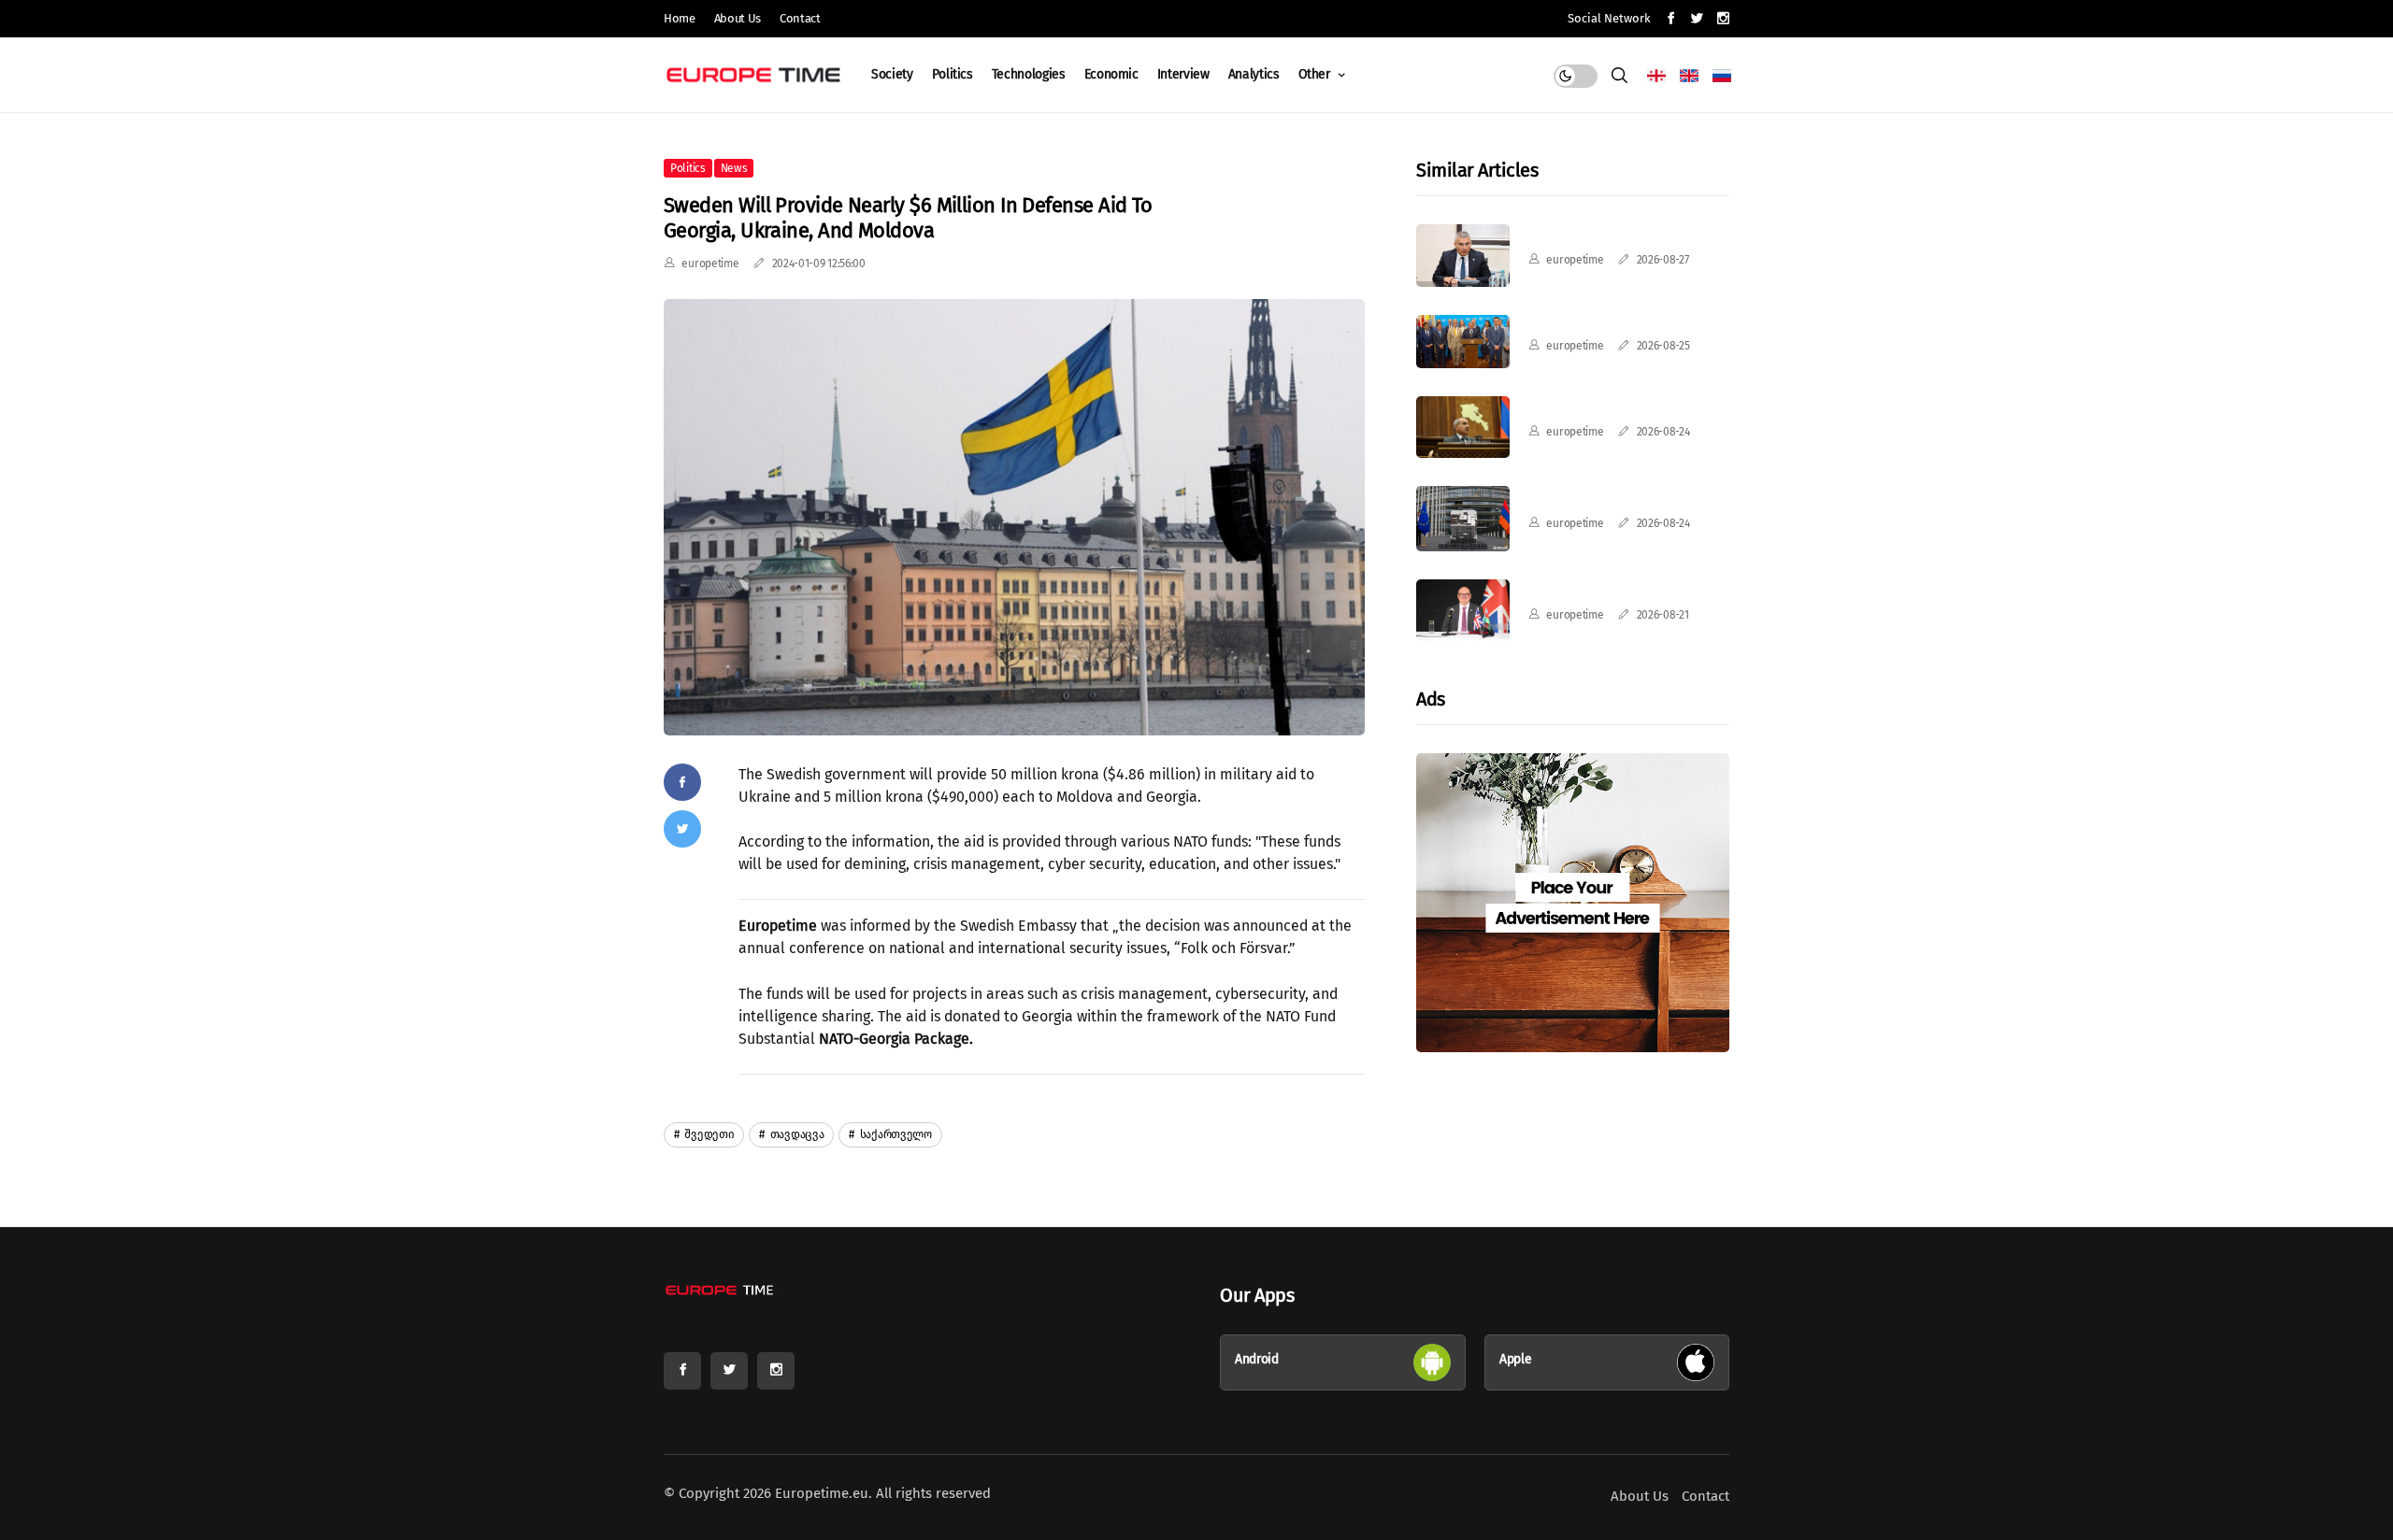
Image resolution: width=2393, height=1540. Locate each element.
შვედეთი (709, 1134)
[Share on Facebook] (682, 782)
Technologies (1029, 74)
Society (892, 74)
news (734, 168)
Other (1316, 74)
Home (680, 18)
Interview (1183, 74)
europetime (710, 264)
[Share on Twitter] (682, 829)
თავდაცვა (795, 1134)
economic (1111, 74)
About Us (738, 18)
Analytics (1254, 74)
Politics (953, 74)
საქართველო (895, 1134)
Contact (800, 18)
